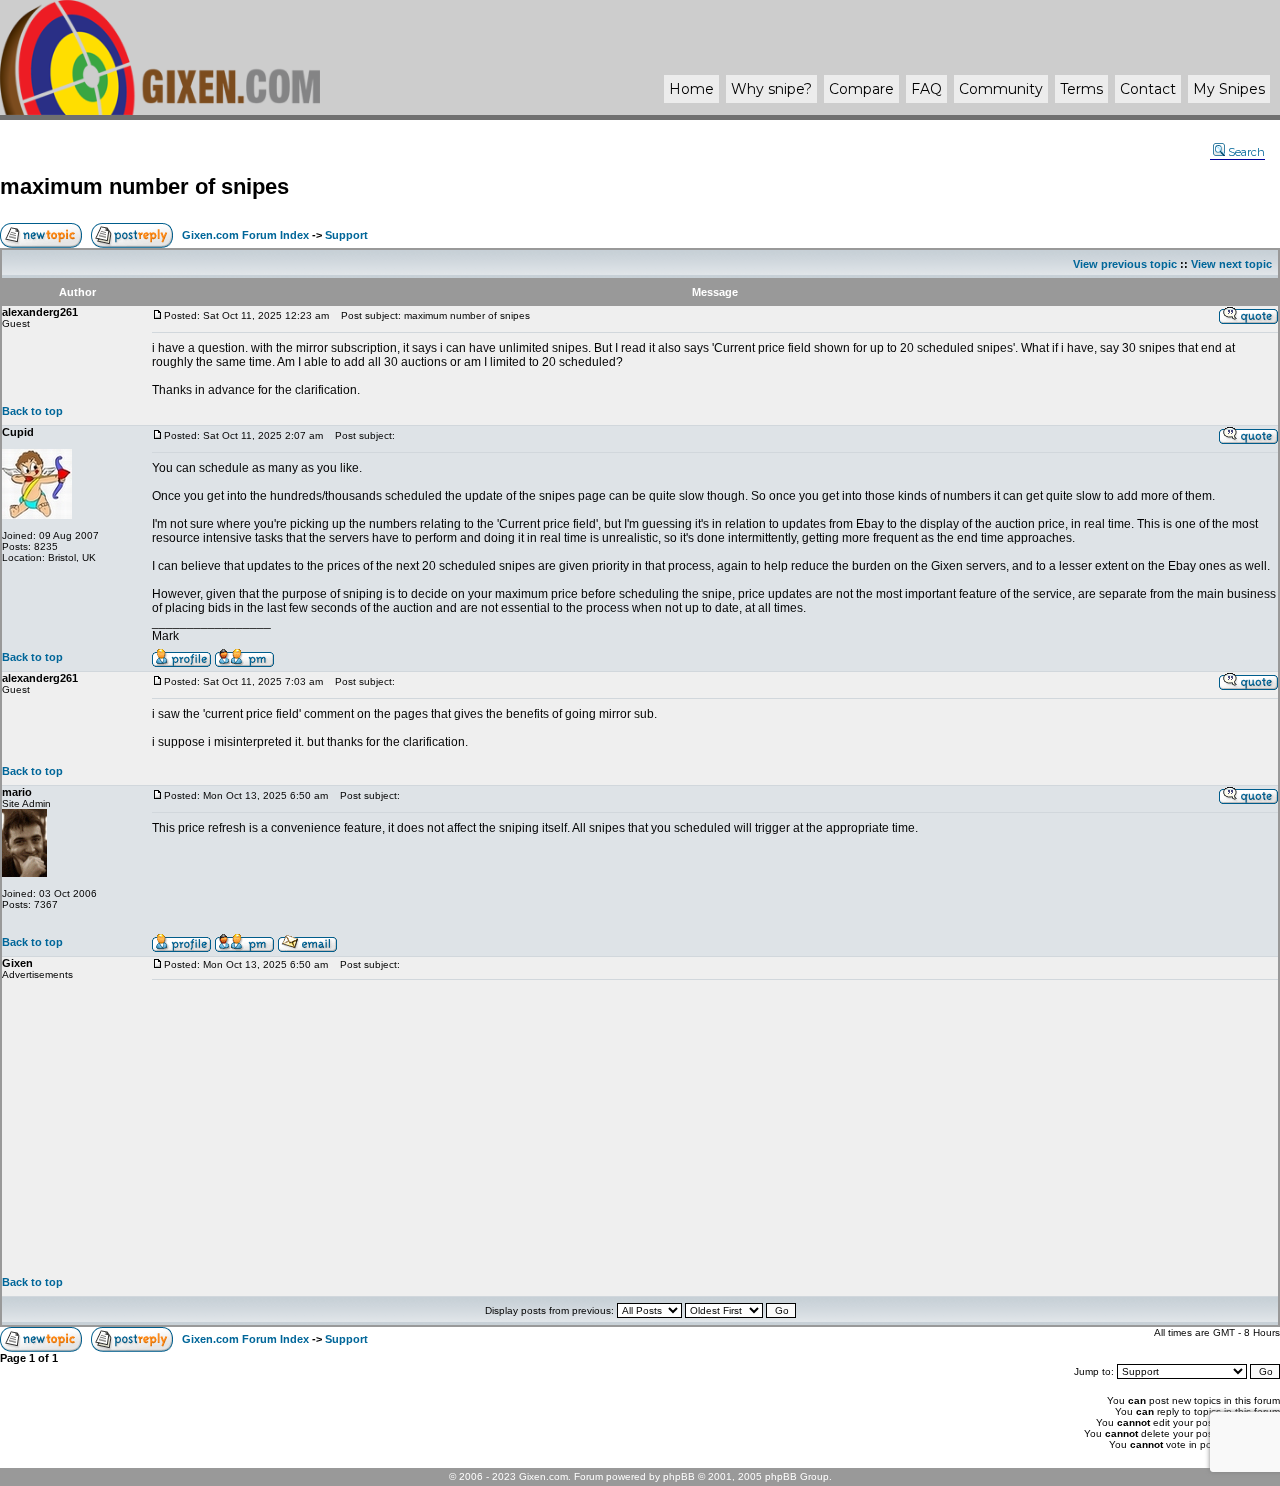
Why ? (771, 89)
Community (1001, 89)
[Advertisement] (715, 1128)
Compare (861, 89)
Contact (1148, 89)
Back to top (32, 411)
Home (691, 89)
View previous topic (1125, 264)
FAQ (926, 89)
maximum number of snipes (144, 186)
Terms (1081, 89)
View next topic (1231, 264)
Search (1246, 152)
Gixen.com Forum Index (245, 235)
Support (346, 235)
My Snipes (1229, 89)
